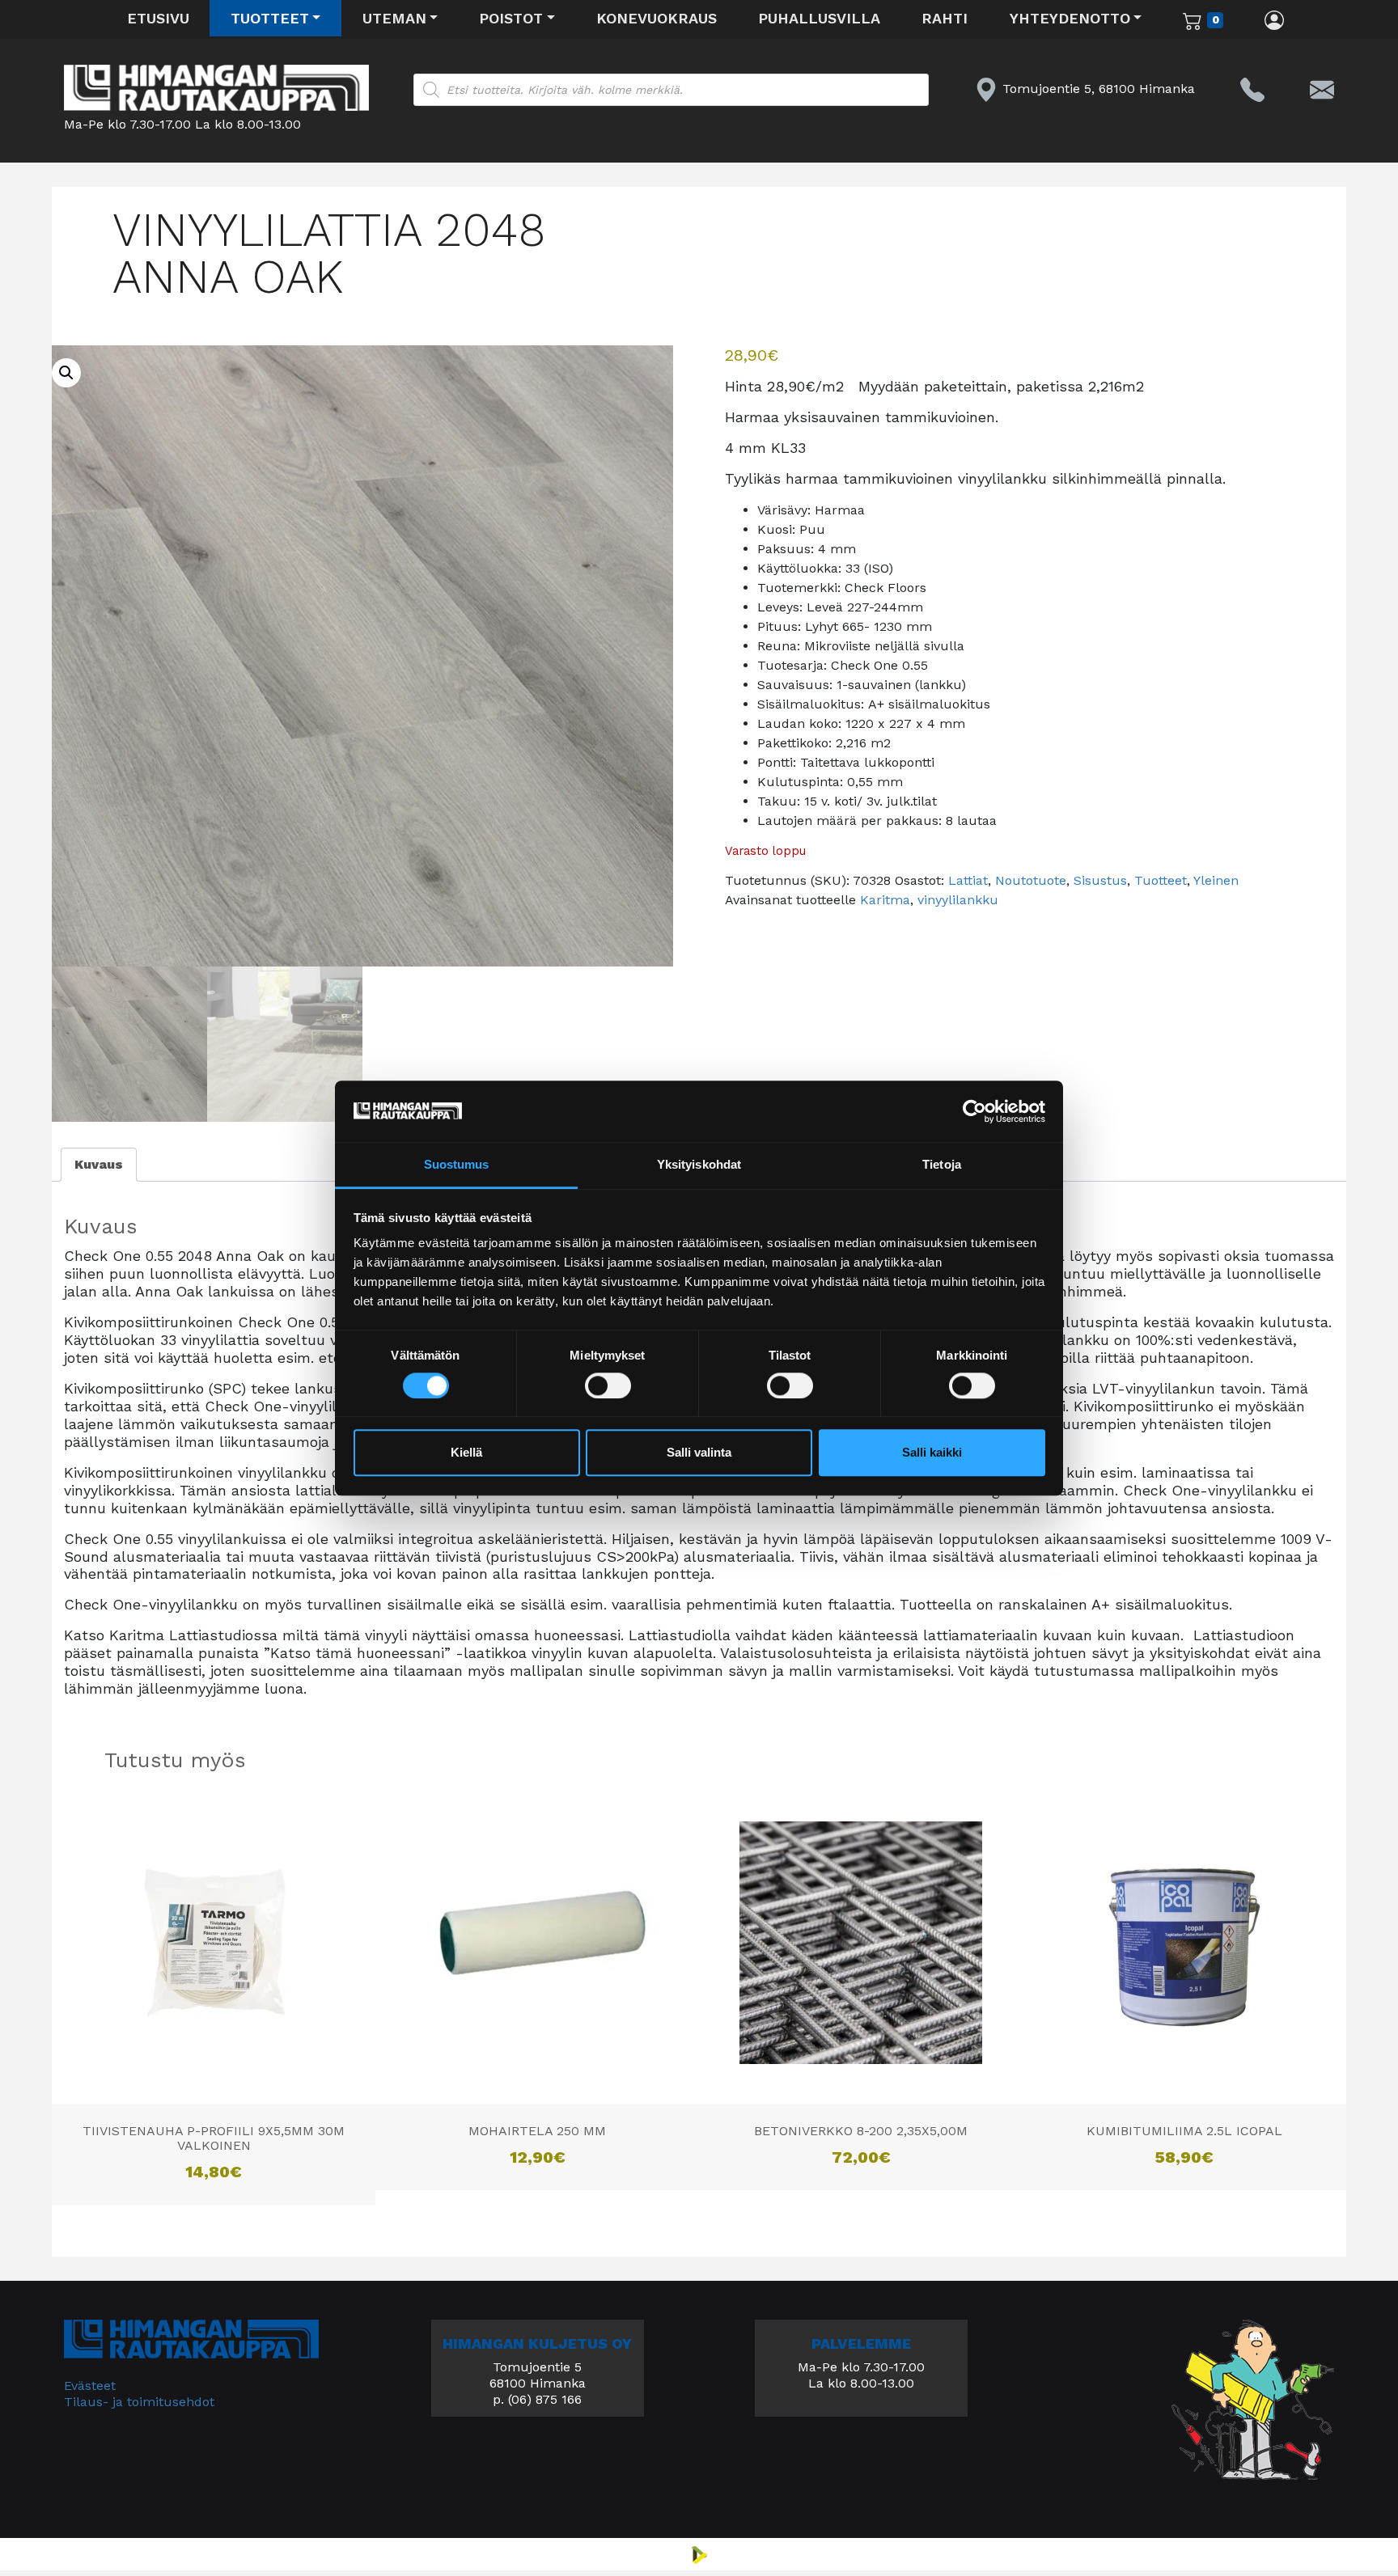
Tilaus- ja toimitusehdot (139, 2402)
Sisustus (1100, 880)
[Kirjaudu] (1275, 19)
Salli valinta (699, 1453)
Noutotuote (1031, 880)
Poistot (511, 18)
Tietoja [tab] (942, 1165)
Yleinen (1216, 880)
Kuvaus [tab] (99, 1164)
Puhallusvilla (819, 18)
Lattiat (968, 880)
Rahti (945, 18)
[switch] (608, 1385)
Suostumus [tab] (457, 1165)
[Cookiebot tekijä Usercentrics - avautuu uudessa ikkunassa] (974, 1111)
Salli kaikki (932, 1453)
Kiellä (466, 1453)
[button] (66, 373)
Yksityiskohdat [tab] (699, 1165)
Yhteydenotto (1070, 18)
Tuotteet (270, 18)
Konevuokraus (657, 18)
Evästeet (90, 2386)
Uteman (394, 18)
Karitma (885, 900)
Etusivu (158, 18)
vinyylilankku (958, 900)
